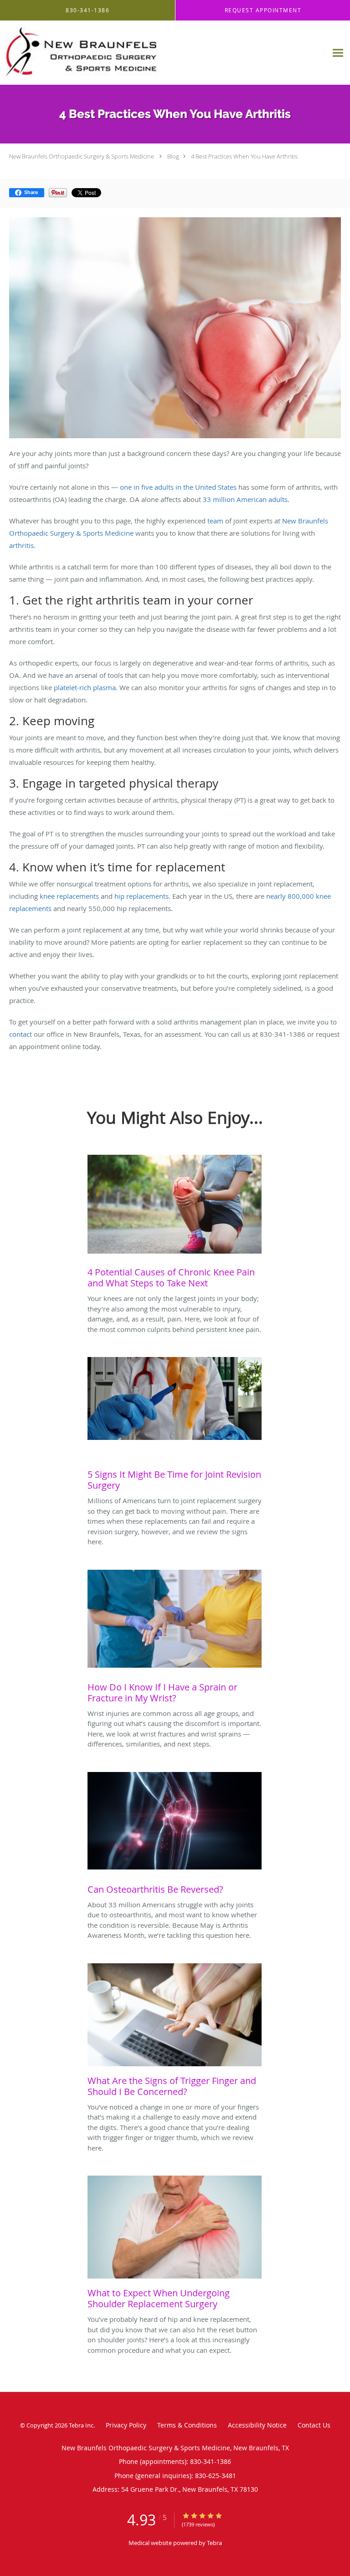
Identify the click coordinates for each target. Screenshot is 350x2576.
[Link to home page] (164, 53)
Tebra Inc (81, 2425)
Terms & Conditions (187, 2425)
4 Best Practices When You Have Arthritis (244, 156)
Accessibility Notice (257, 2425)
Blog (173, 156)
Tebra (214, 2543)
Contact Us (314, 2425)
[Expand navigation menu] (338, 53)
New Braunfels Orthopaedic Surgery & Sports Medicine (82, 156)
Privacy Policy (126, 2425)
